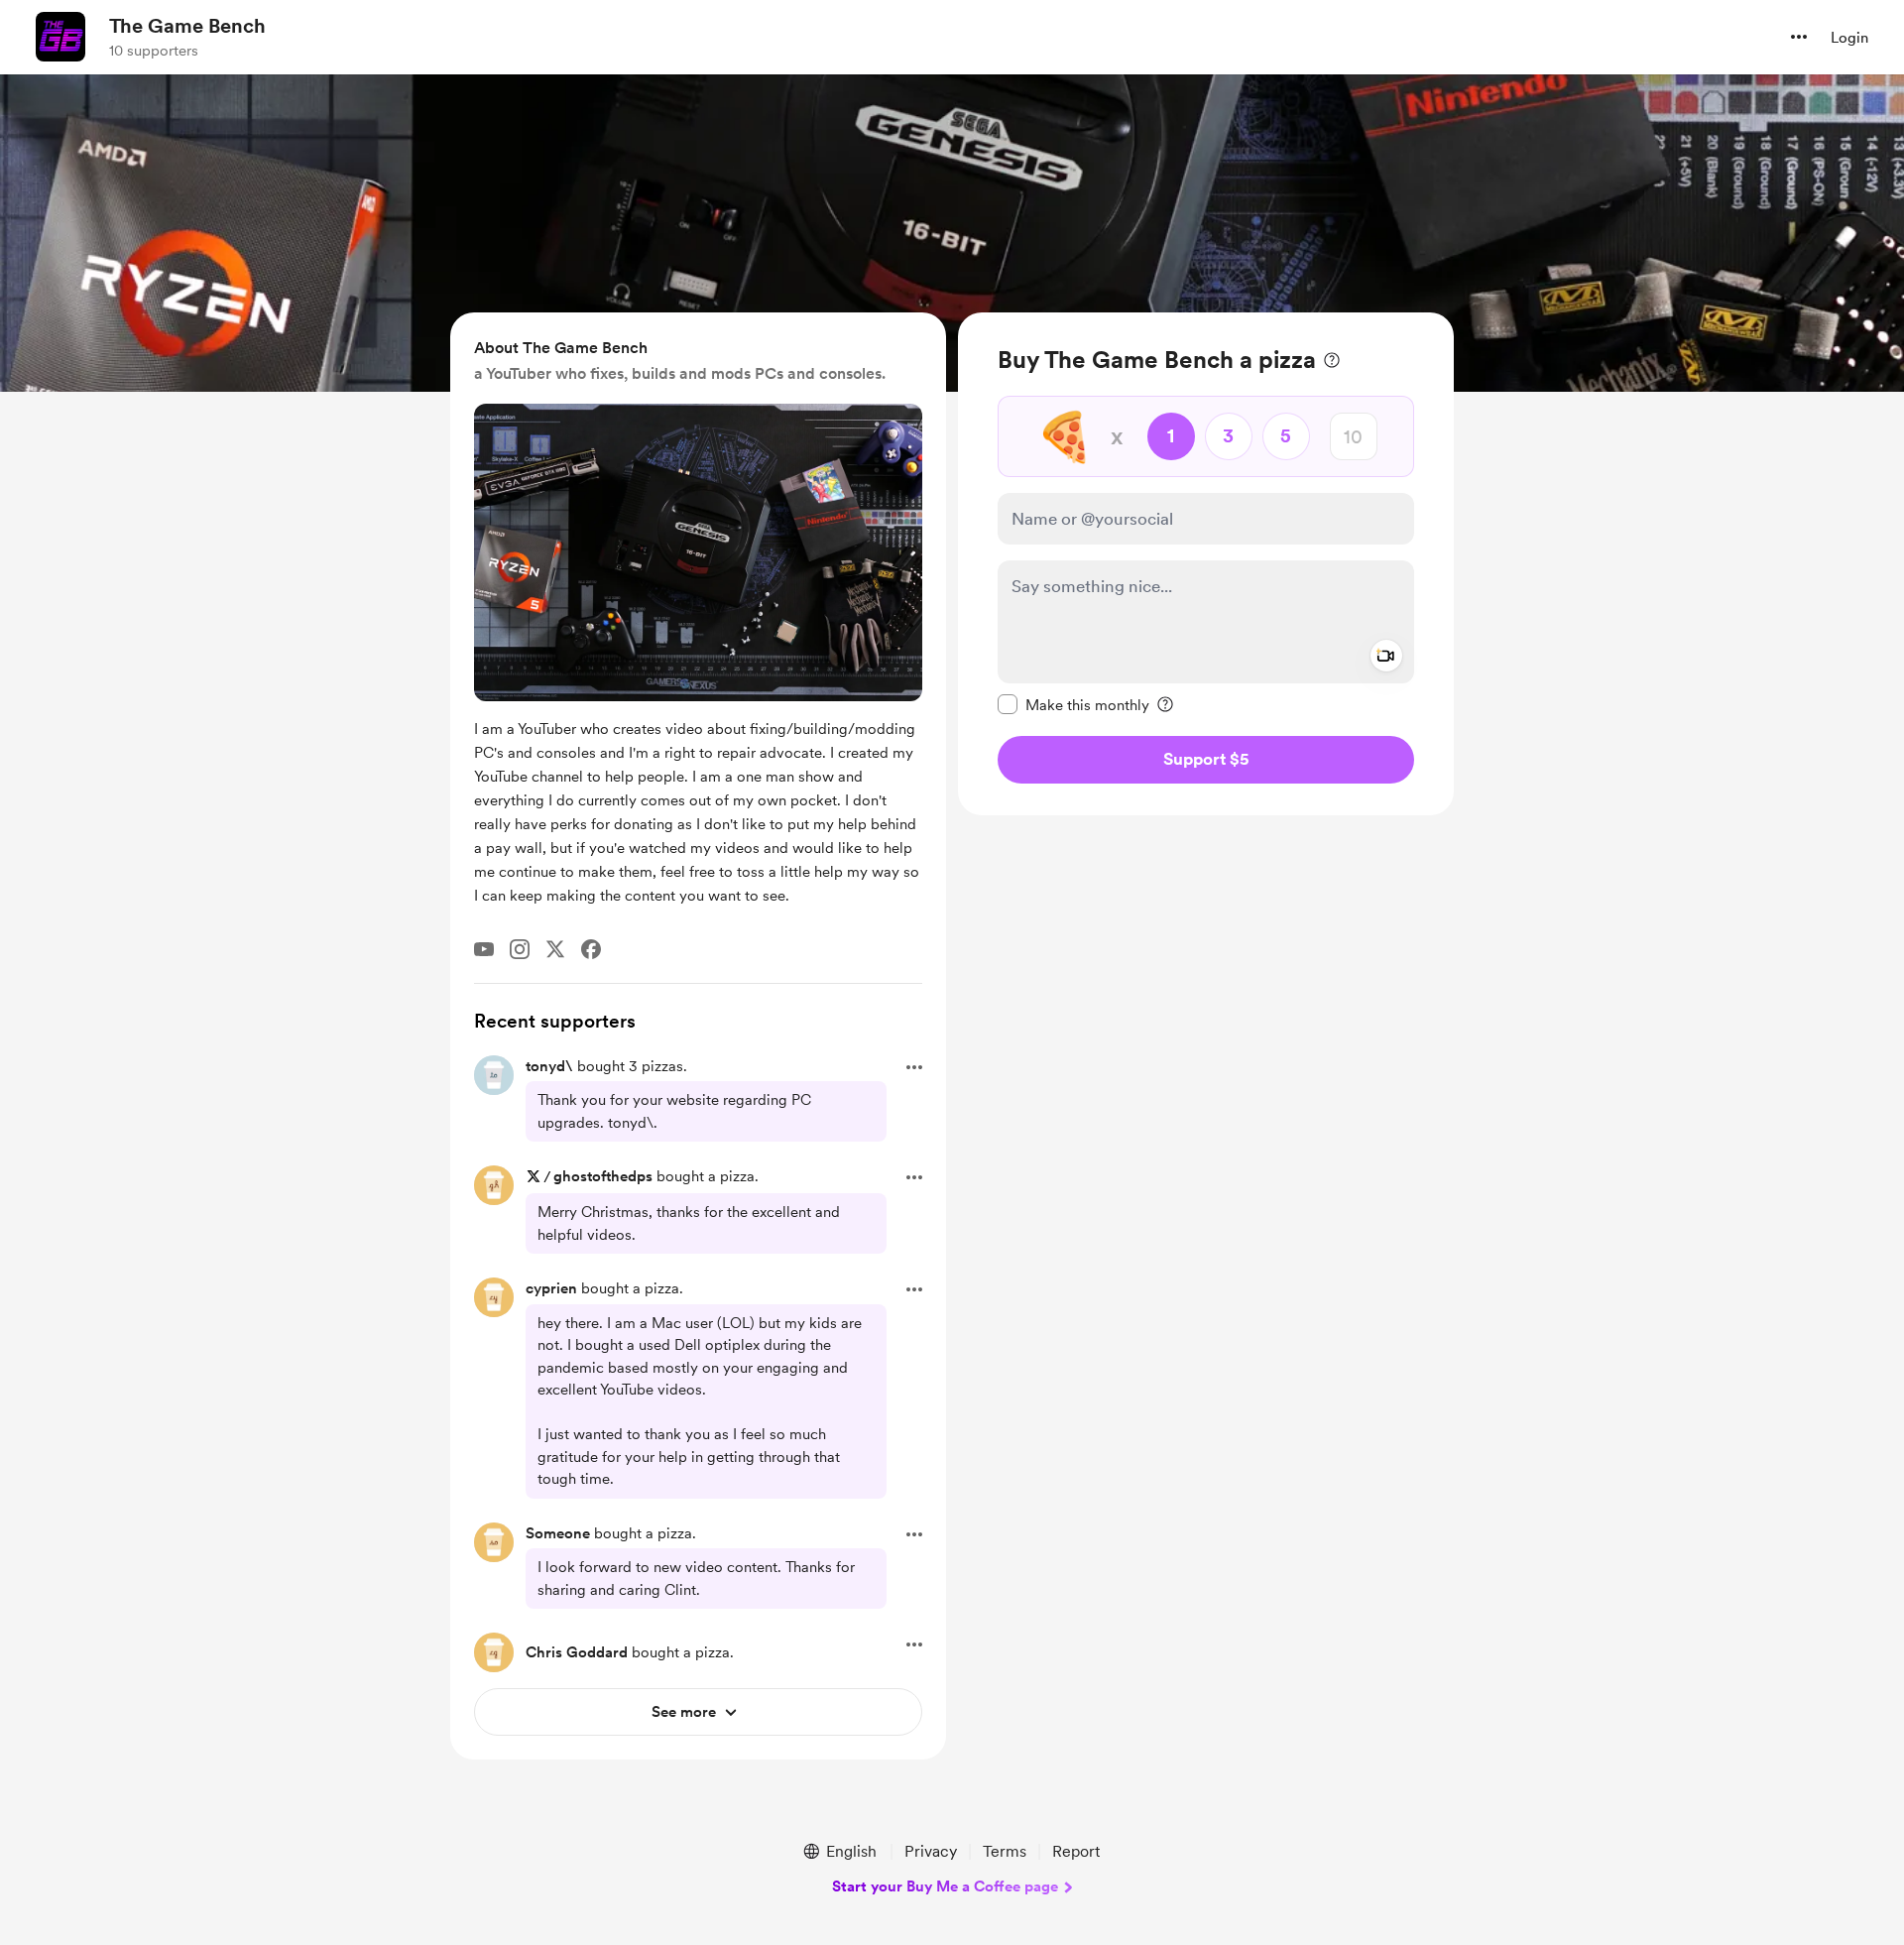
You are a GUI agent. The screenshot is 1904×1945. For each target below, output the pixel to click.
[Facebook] (591, 949)
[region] (1206, 564)
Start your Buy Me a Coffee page (945, 1886)
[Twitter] (555, 949)
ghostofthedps (603, 1176)
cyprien (551, 1288)
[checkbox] (1073, 704)
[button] (1799, 37)
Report (1076, 1851)
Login (1849, 38)
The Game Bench (187, 26)
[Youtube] (484, 949)
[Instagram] (520, 949)
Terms (1005, 1851)
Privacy (931, 1851)
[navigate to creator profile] (60, 37)
